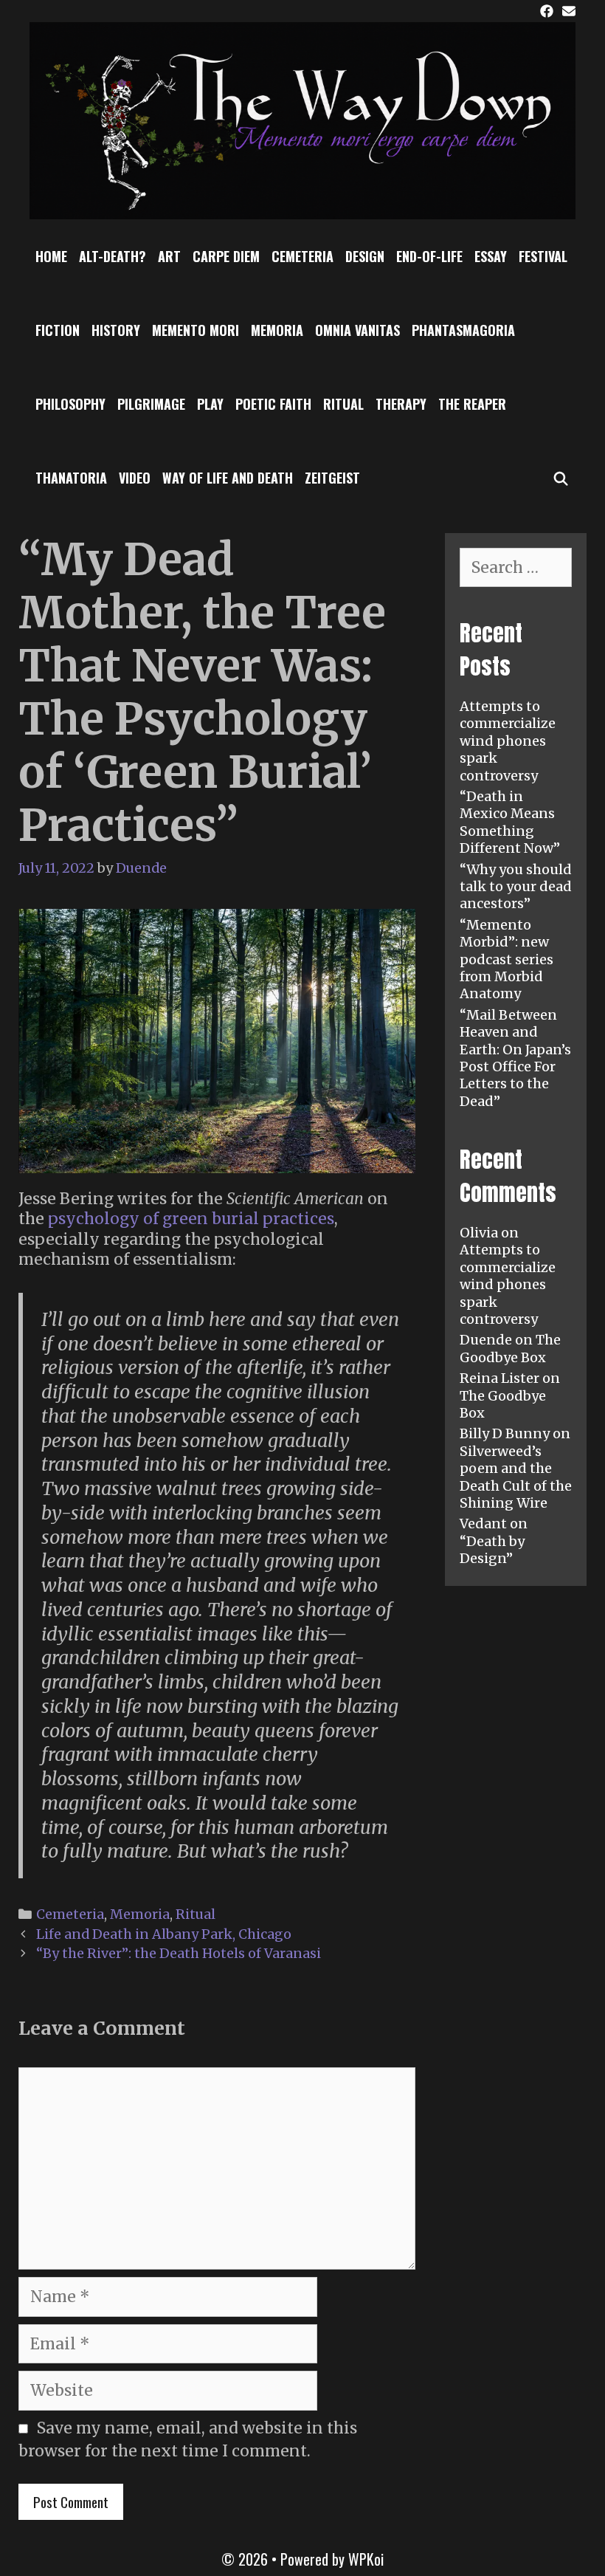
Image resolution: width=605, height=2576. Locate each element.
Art (169, 256)
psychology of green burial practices (191, 1219)
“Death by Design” (492, 1550)
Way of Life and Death (228, 478)
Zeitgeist (332, 478)
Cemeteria (302, 256)
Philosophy (70, 404)
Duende (486, 1340)
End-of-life (429, 256)
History (116, 330)
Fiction (58, 330)
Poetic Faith (273, 404)
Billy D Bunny (505, 1433)
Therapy (401, 404)
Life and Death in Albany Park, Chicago (164, 1934)
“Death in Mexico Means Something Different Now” (510, 822)
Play (210, 404)
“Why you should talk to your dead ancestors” (516, 887)
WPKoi (366, 2559)
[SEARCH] (561, 478)
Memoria (277, 330)
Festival (543, 256)
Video (135, 478)
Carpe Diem (226, 256)
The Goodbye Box (510, 1348)
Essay (491, 256)
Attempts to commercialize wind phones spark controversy (508, 741)
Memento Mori (196, 330)
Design (365, 256)
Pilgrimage (151, 404)
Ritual (343, 404)
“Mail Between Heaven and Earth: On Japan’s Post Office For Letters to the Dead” (515, 1058)
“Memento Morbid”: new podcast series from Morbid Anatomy (507, 959)
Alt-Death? (113, 256)
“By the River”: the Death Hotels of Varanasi (179, 1953)
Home (51, 256)
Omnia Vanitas (357, 330)
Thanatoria (71, 478)
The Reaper (472, 404)
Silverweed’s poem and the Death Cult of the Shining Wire (516, 1477)
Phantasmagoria (463, 330)
